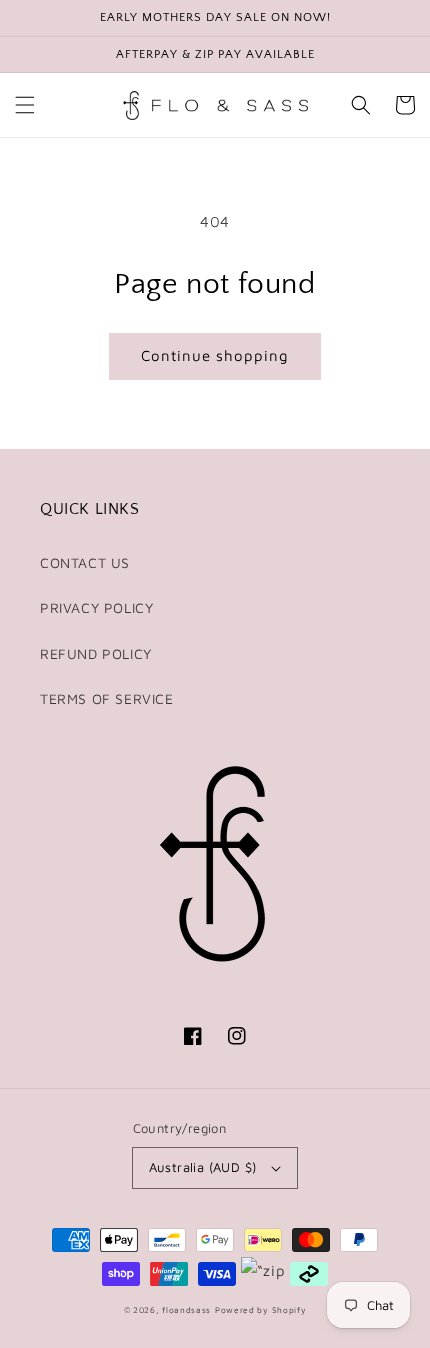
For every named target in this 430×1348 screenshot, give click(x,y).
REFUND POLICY (96, 653)
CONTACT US (85, 562)
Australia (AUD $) (203, 1167)
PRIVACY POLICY (96, 607)
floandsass (186, 1310)
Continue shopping (215, 355)
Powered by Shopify (261, 1310)
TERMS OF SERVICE (107, 698)
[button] (25, 105)
